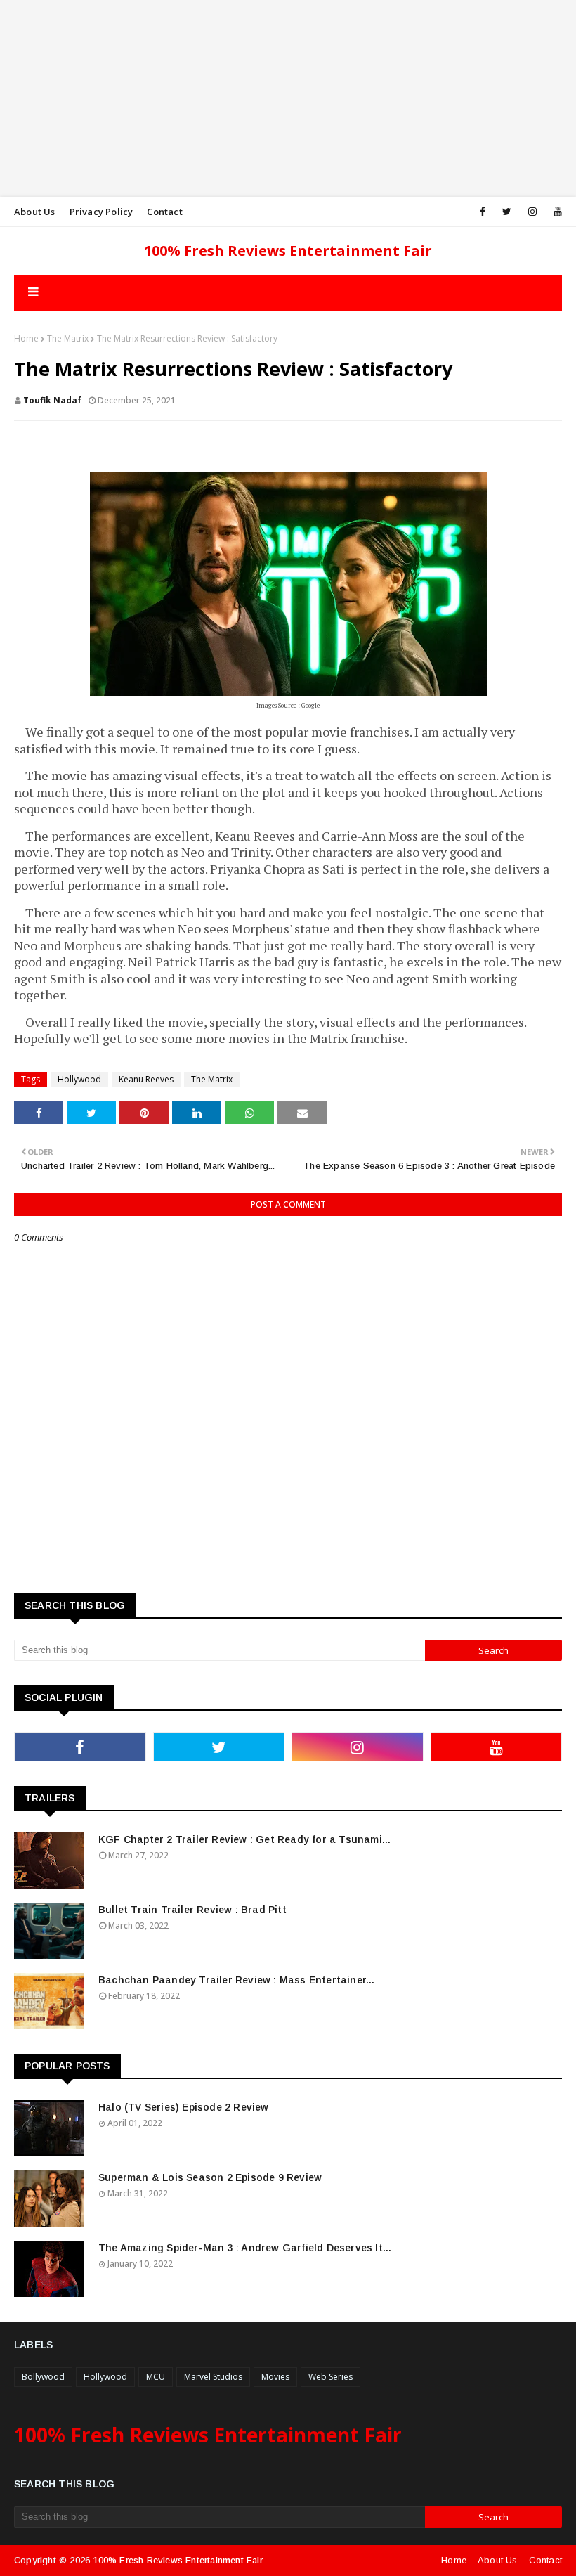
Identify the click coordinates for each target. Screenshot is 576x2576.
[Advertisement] (288, 98)
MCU (156, 2377)
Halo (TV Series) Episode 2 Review (184, 2107)
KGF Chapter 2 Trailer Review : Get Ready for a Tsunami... (244, 1839)
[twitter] (507, 212)
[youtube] (555, 212)
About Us (35, 212)
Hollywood (79, 1079)
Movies (275, 2377)
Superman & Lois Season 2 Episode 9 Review (210, 2177)
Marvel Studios (213, 2377)
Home (26, 338)
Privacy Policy (102, 212)
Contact (164, 212)
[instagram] (532, 212)
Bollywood (43, 2377)
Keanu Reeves (146, 1079)
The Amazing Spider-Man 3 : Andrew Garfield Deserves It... (245, 2248)
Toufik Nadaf (52, 400)
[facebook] (483, 212)
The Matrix (68, 338)
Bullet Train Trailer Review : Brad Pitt (192, 1910)
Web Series (330, 2377)
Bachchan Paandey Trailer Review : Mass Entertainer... (237, 1980)
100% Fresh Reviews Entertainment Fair (288, 251)
